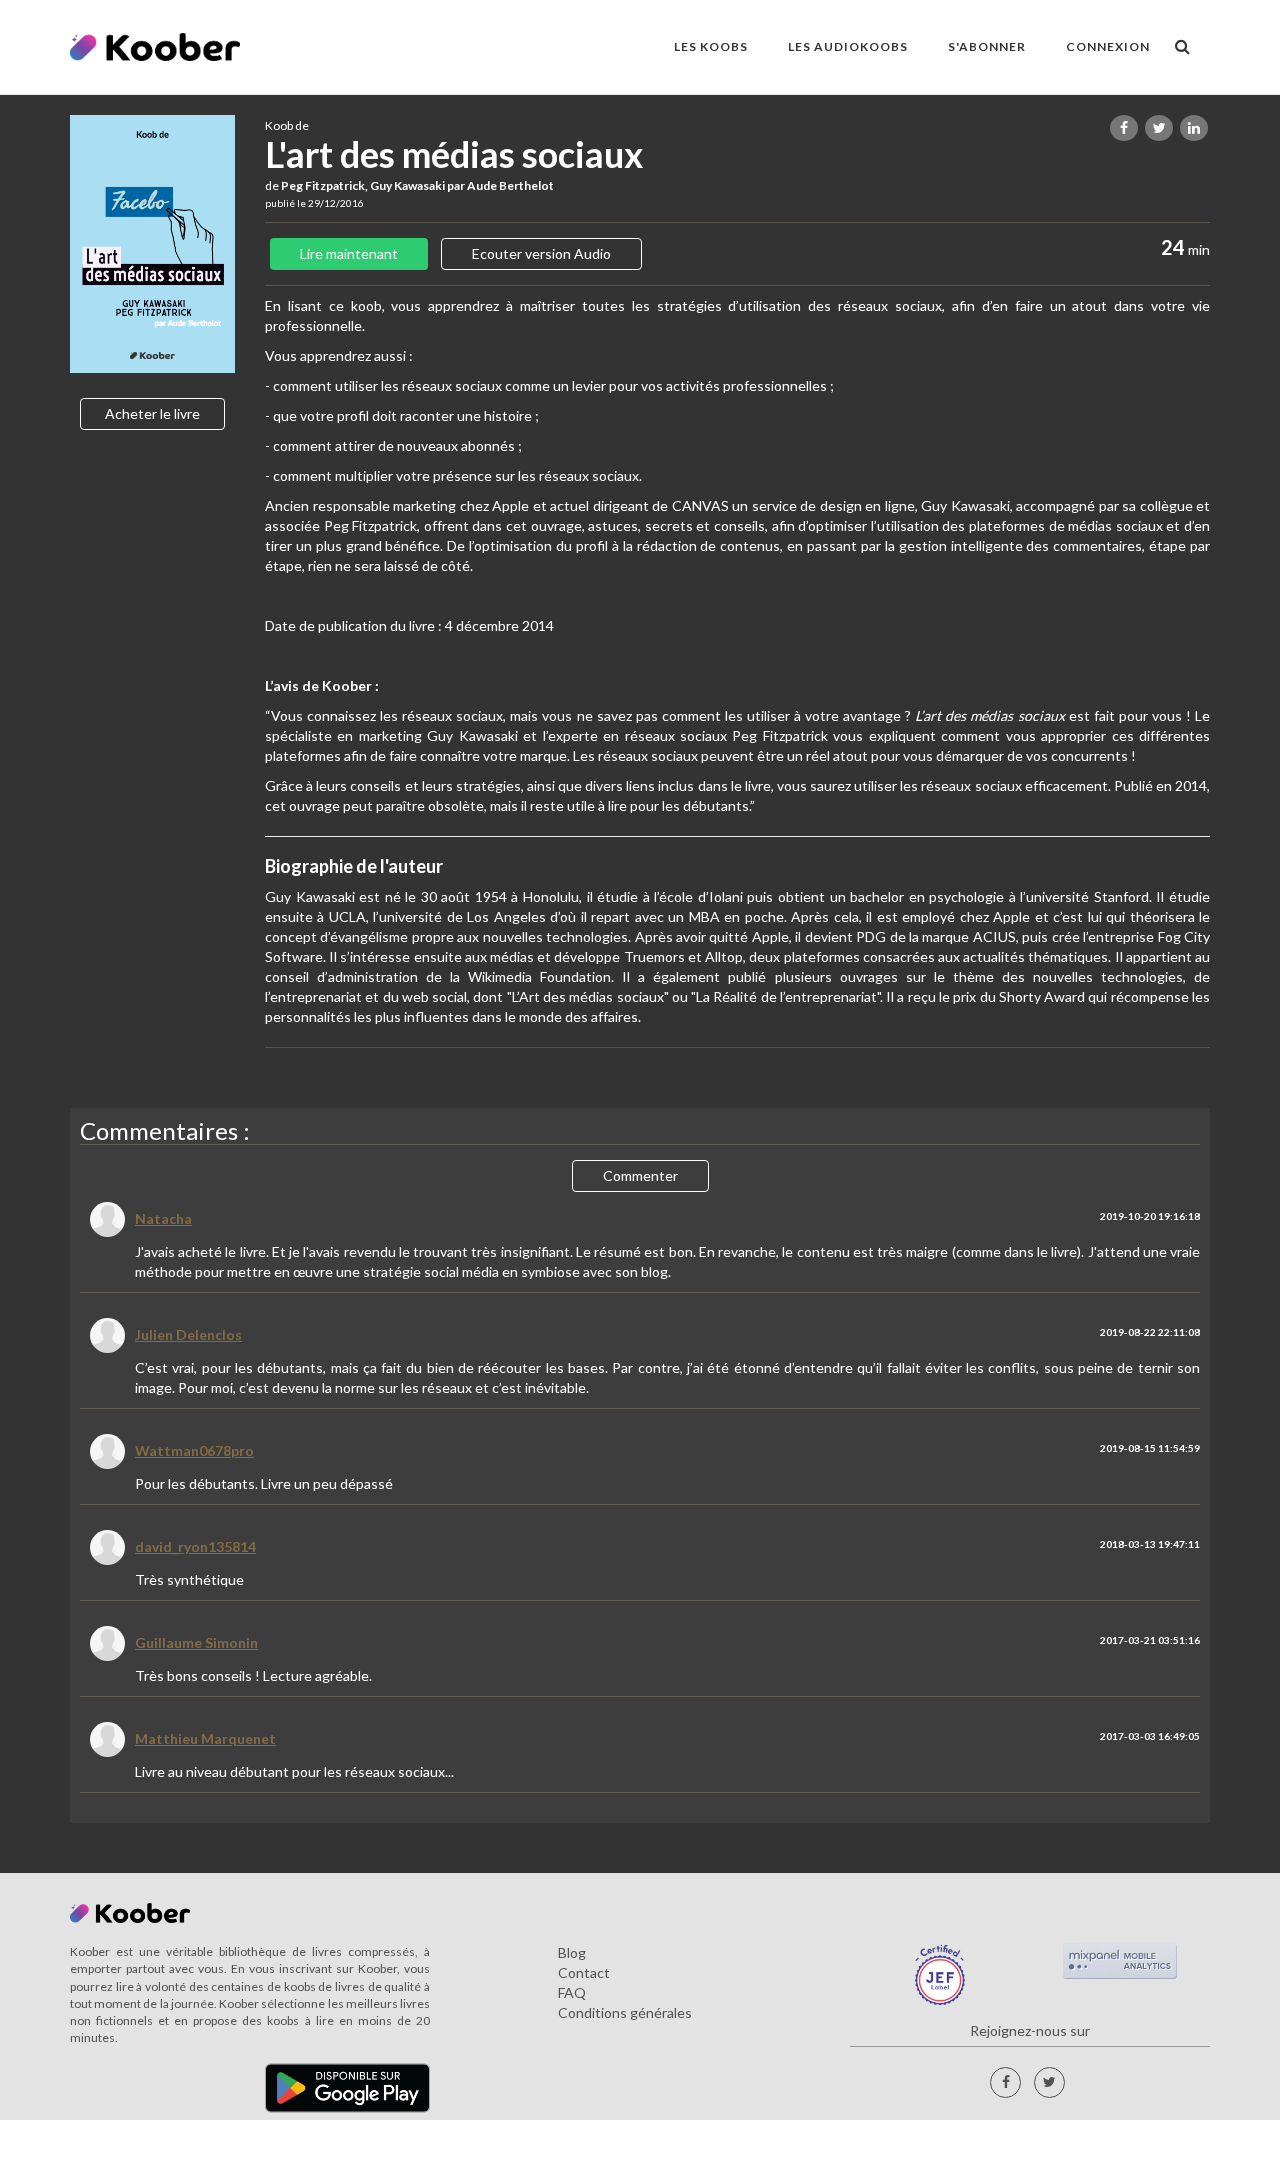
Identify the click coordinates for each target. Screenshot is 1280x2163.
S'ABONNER (987, 46)
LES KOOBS (711, 46)
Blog (572, 1952)
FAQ (572, 1992)
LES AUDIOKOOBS (848, 46)
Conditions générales (625, 2012)
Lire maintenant (349, 253)
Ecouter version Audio (541, 253)
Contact (584, 1972)
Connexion (1108, 46)
